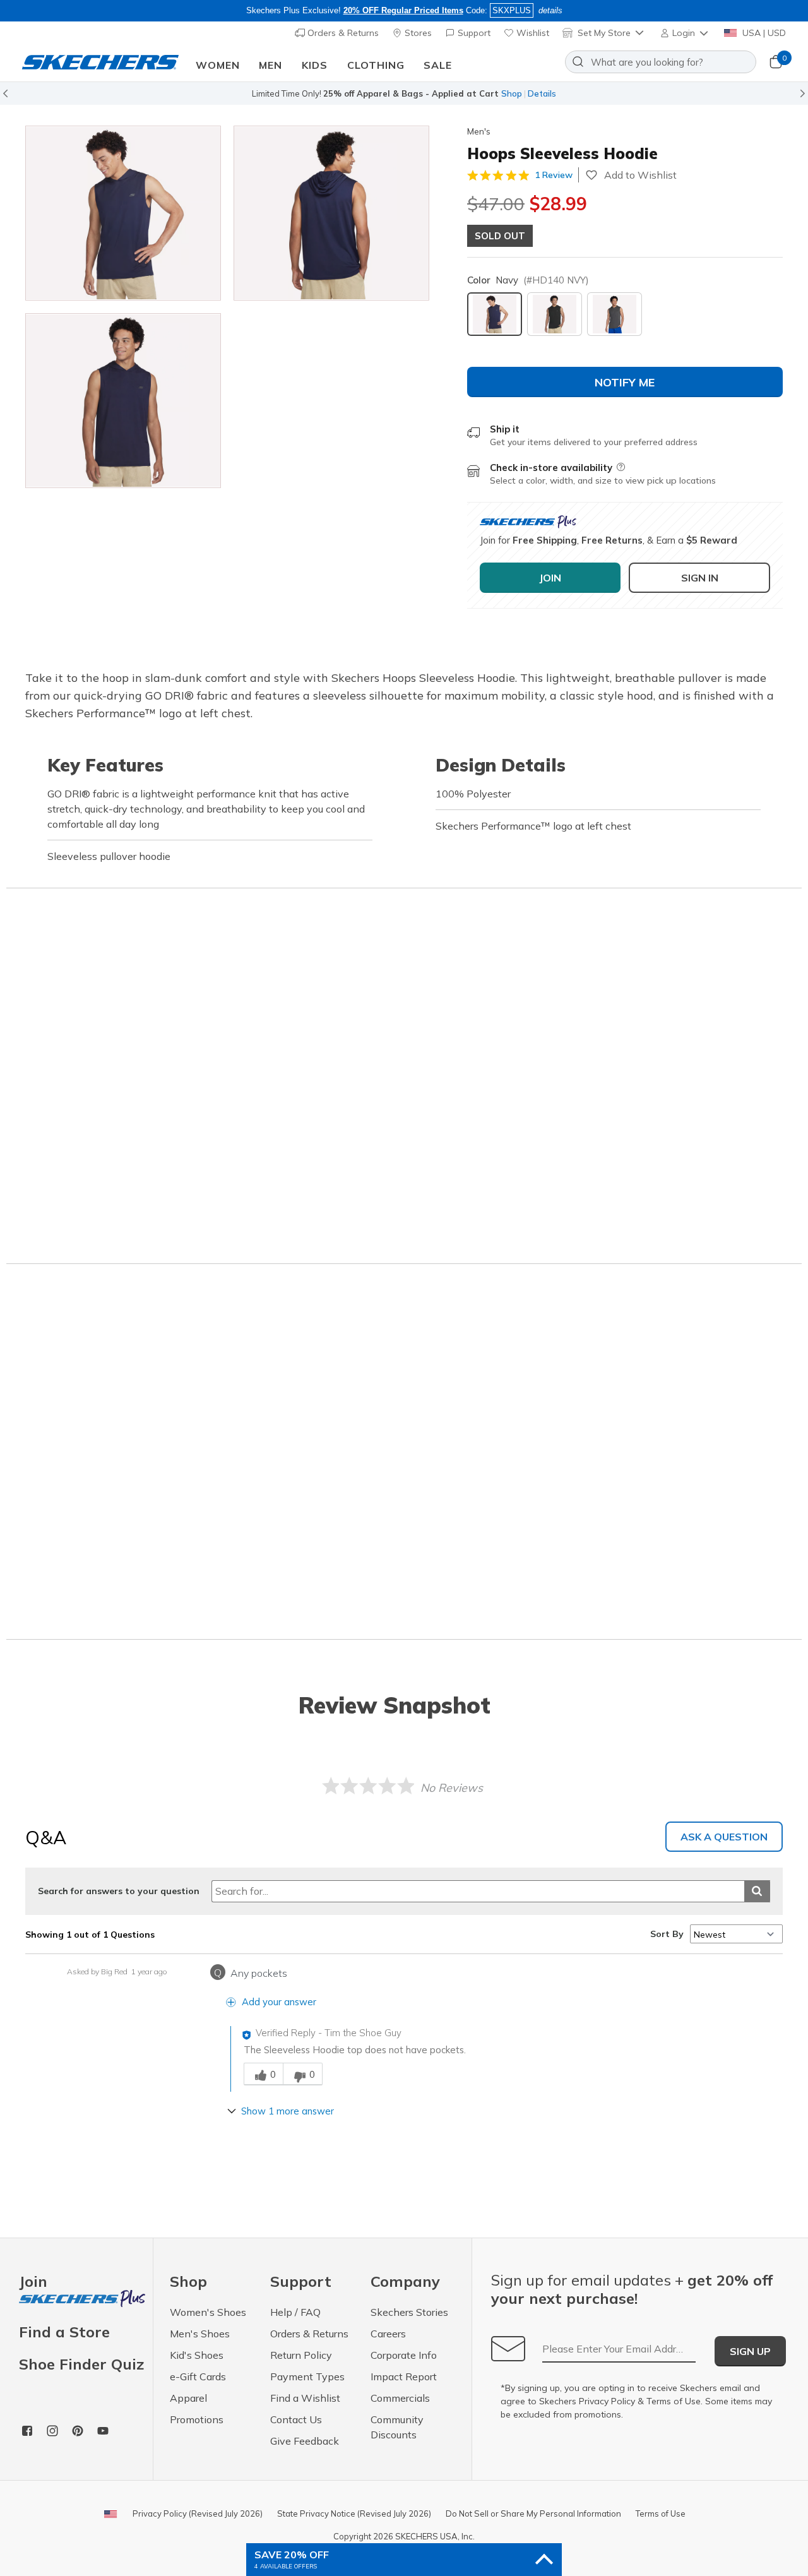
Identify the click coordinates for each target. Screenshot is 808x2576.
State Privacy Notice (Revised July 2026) (354, 2513)
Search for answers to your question (119, 1891)
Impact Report (404, 2376)
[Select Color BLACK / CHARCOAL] (615, 314)
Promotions (197, 2419)
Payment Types (307, 2376)
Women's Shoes (208, 2312)
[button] (685, 33)
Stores (417, 33)
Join (33, 2282)
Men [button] (270, 65)
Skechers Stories (409, 2312)
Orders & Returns (342, 33)
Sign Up (750, 2351)
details (550, 10)
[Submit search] (757, 1891)
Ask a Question (724, 1837)
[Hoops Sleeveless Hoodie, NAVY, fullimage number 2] (123, 401)
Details (542, 93)
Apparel (188, 2398)
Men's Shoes (200, 2334)
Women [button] (218, 65)
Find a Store (64, 2332)
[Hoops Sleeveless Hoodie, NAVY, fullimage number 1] (331, 213)
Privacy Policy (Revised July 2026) (198, 2513)
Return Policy (301, 2355)
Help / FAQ (295, 2312)
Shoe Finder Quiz (81, 2364)
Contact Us (296, 2419)
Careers (388, 2334)
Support (473, 33)
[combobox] (661, 62)
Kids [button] (315, 65)
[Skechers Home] (100, 62)
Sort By (667, 1934)
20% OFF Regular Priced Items (403, 10)
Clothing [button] (376, 65)
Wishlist (532, 33)
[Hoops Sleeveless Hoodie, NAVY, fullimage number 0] (123, 213)
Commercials (400, 2398)
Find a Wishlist (305, 2398)
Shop (512, 93)
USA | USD (763, 33)
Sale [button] (438, 65)
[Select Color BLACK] (555, 314)
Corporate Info (404, 2355)
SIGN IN (700, 578)
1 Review (554, 175)
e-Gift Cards (198, 2376)
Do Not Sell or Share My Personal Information (533, 2513)
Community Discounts (397, 2427)
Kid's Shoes (197, 2355)
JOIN (550, 578)
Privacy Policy (607, 2401)
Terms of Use (674, 2401)
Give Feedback (305, 2441)
